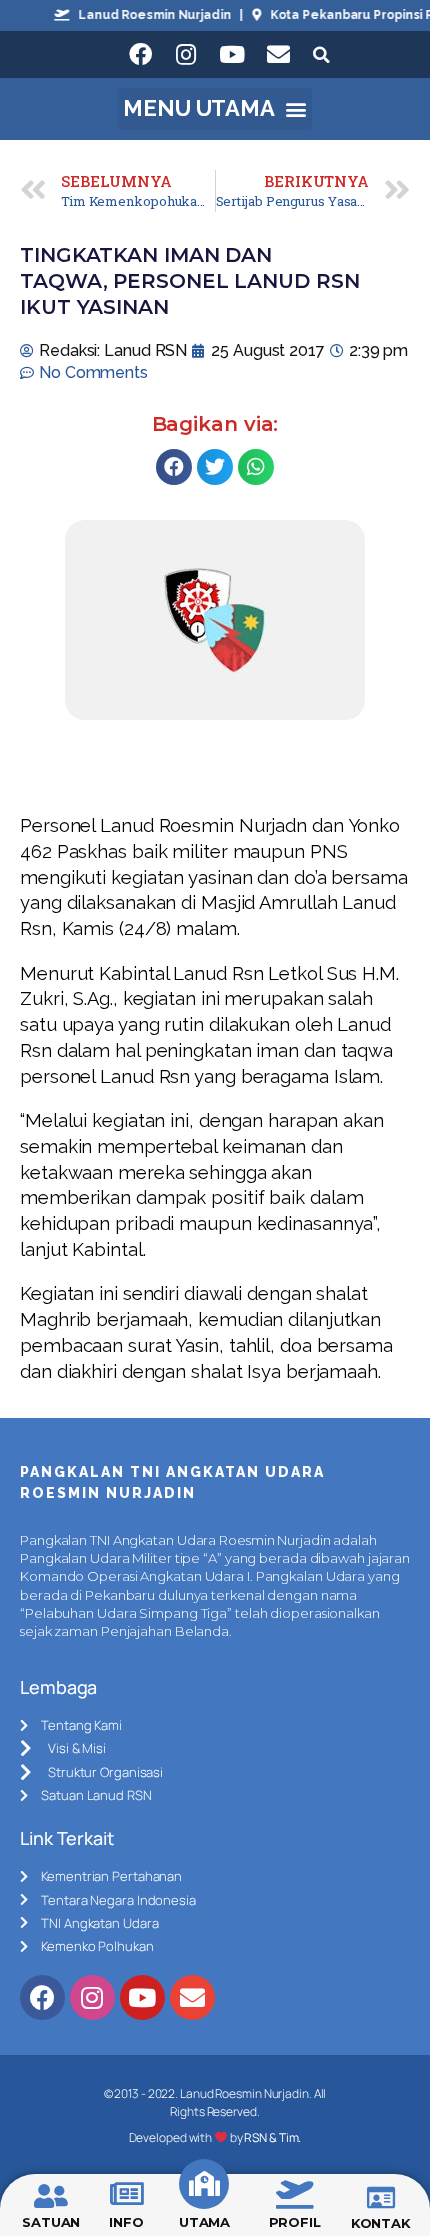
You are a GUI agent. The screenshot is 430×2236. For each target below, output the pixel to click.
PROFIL (295, 2222)
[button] (215, 109)
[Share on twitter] (215, 467)
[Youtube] (232, 55)
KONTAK (381, 2223)
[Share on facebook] (174, 467)
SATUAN (51, 2222)
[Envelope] (278, 55)
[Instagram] (186, 55)
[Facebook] (140, 55)
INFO (126, 2222)
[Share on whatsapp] (256, 467)
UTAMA (205, 2222)
